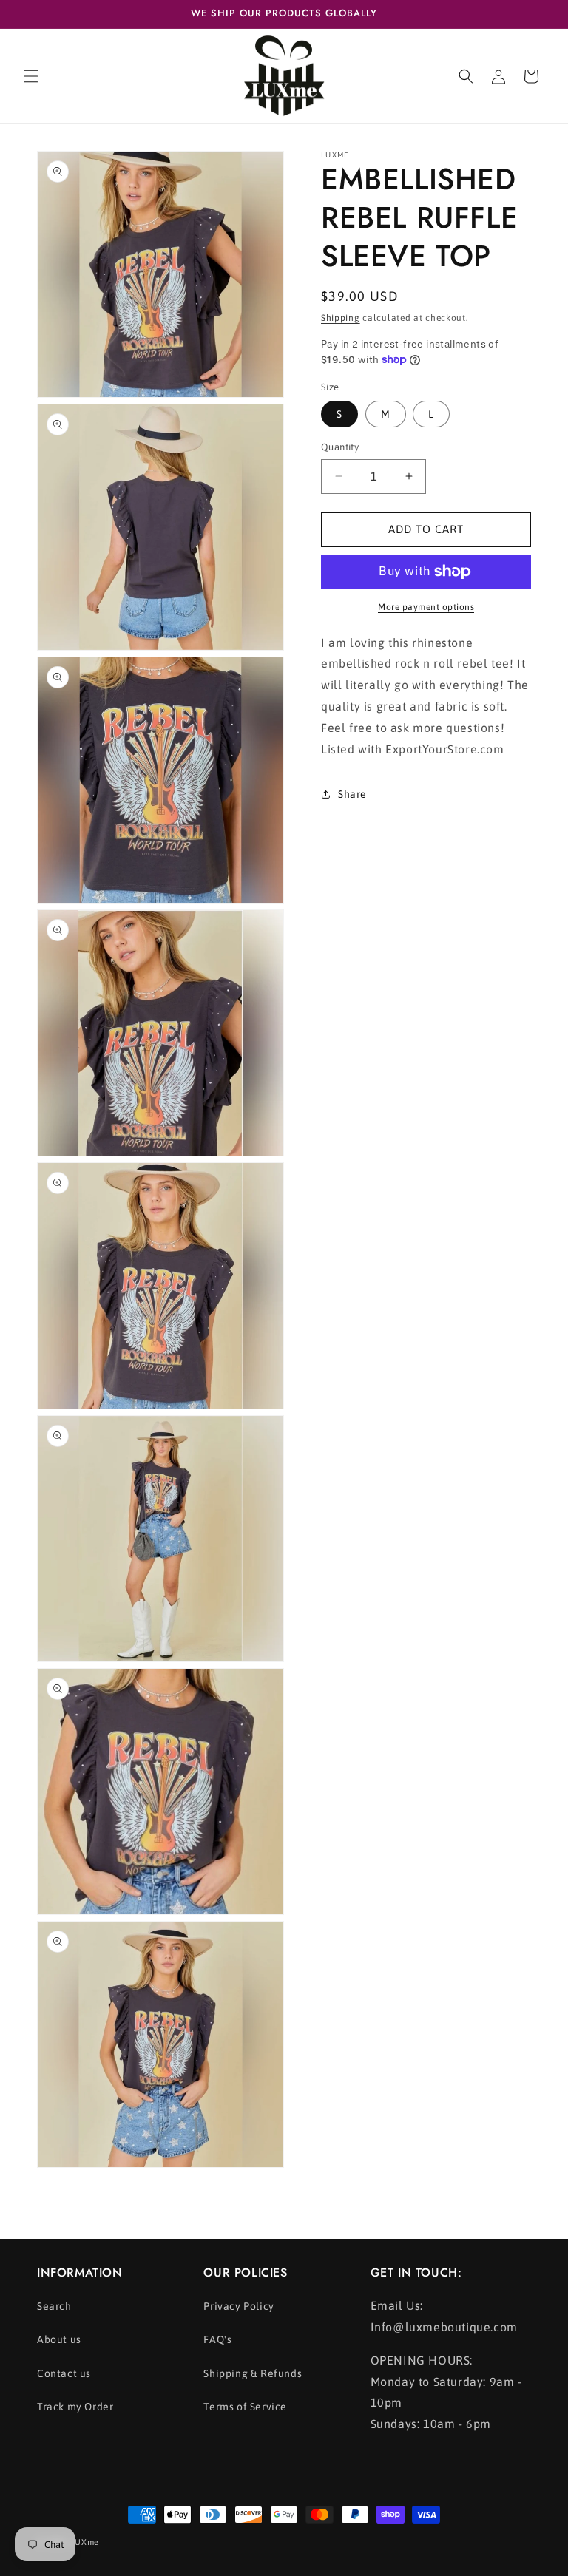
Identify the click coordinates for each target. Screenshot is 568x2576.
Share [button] (352, 794)
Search (54, 2306)
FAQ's (217, 2339)
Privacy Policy (239, 2306)
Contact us (64, 2373)
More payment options (426, 607)
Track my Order (75, 2407)
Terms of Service (245, 2407)
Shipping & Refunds (253, 2373)
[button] (31, 76)
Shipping (341, 318)
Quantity (340, 447)
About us (59, 2339)
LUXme (85, 2542)
